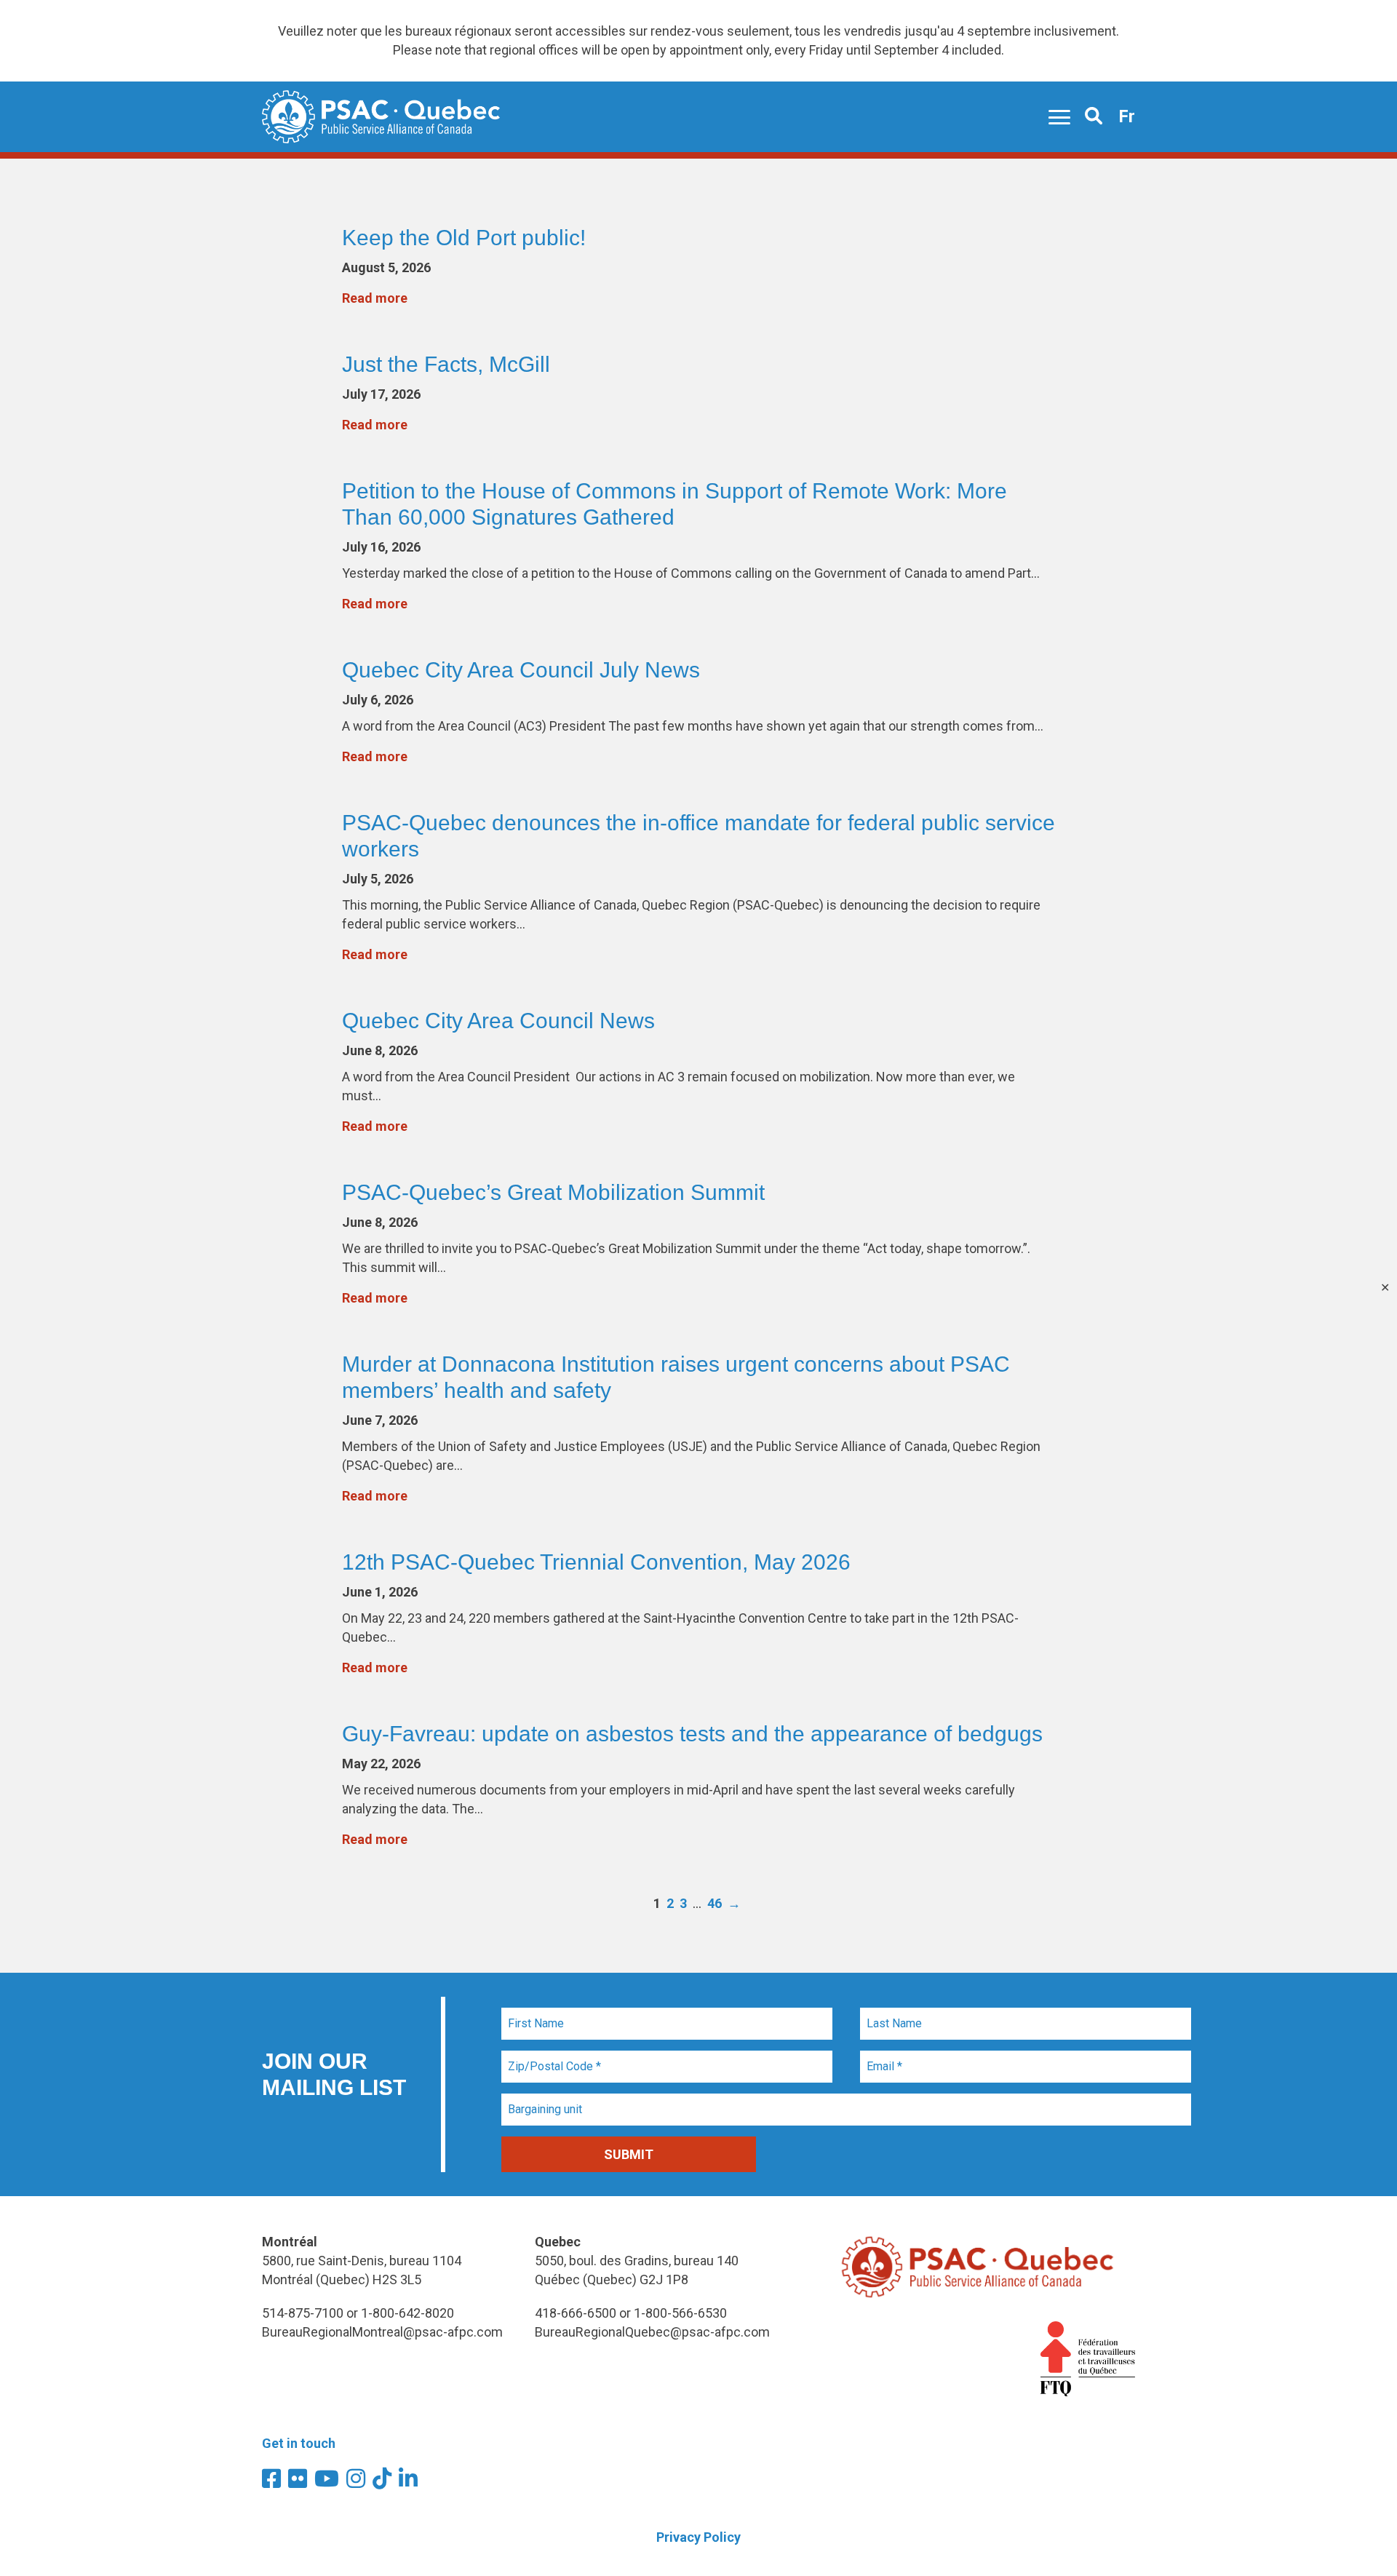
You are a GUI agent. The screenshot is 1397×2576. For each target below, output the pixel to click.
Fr (1127, 116)
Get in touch (299, 2443)
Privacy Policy (698, 2537)
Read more (375, 298)
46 (715, 1903)
